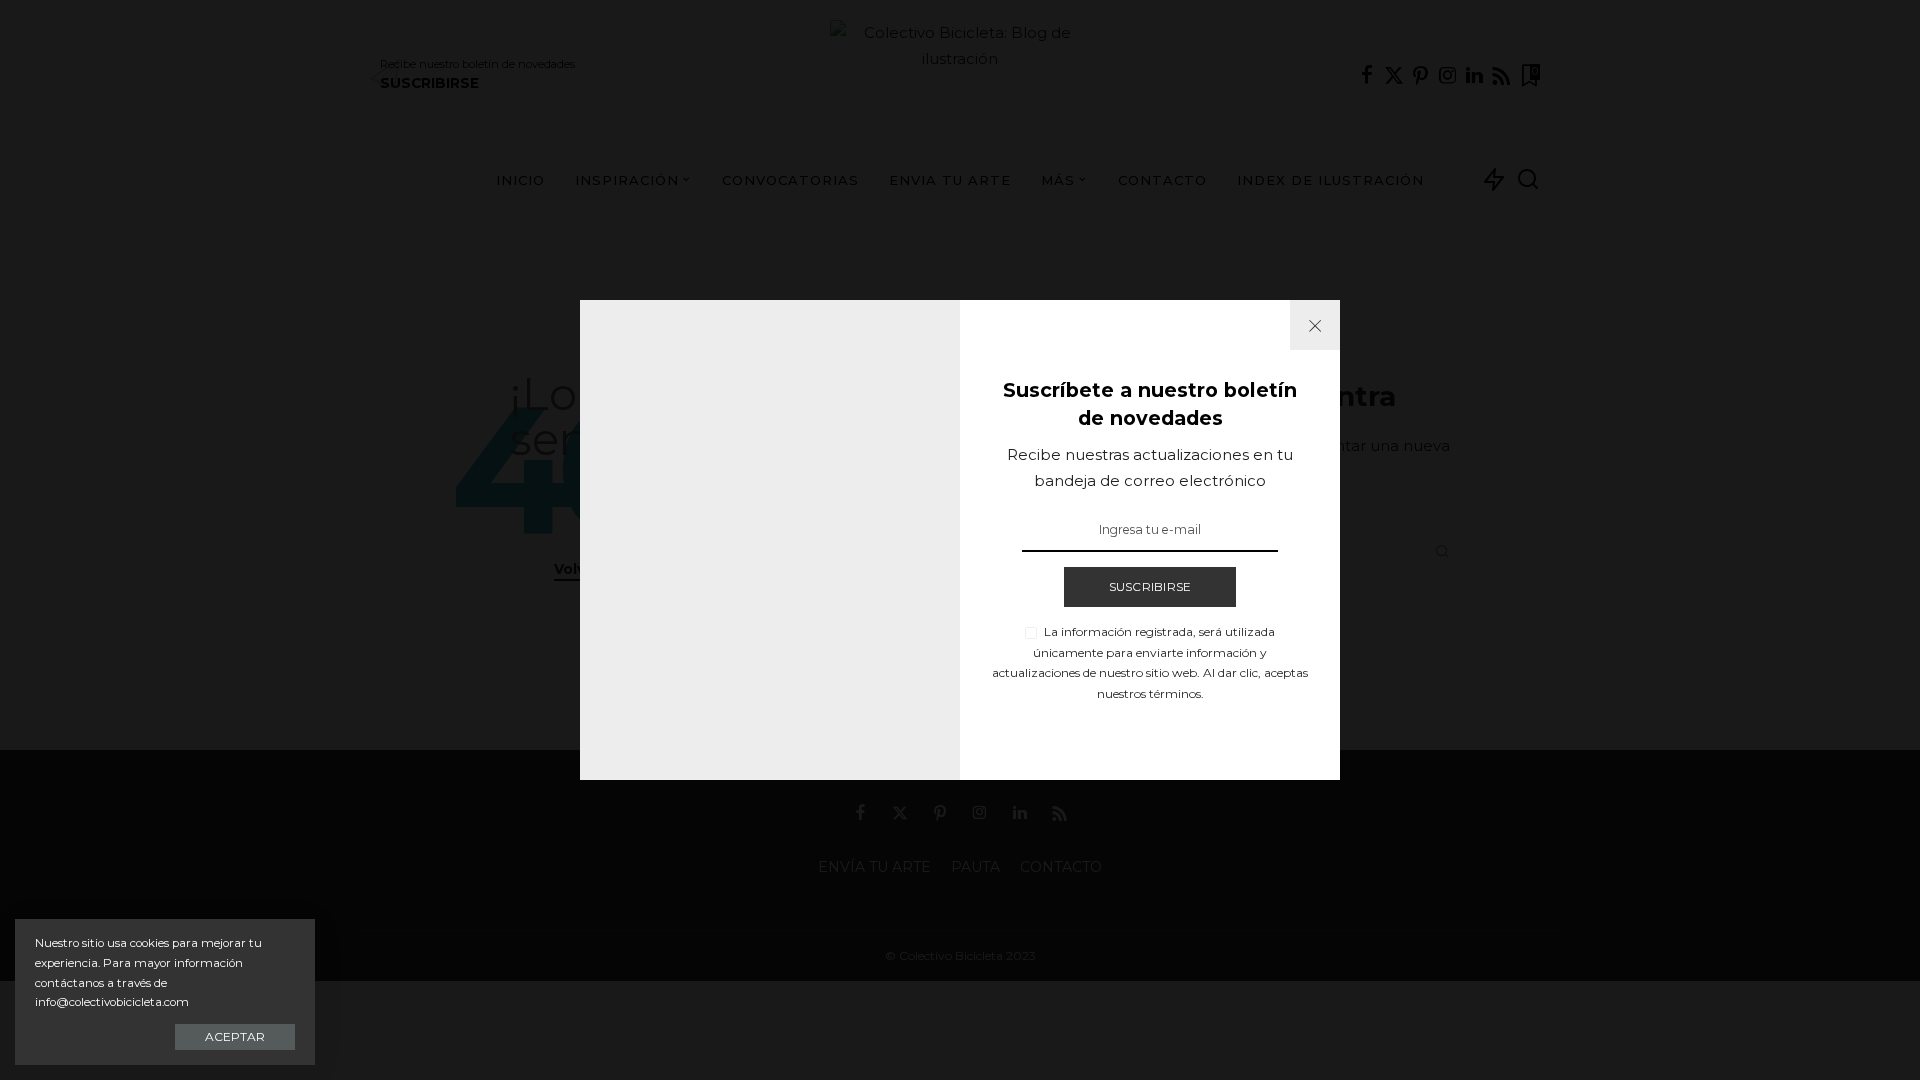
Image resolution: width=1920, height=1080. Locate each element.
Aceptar (235, 1036)
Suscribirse (1150, 586)
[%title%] (1315, 325)
